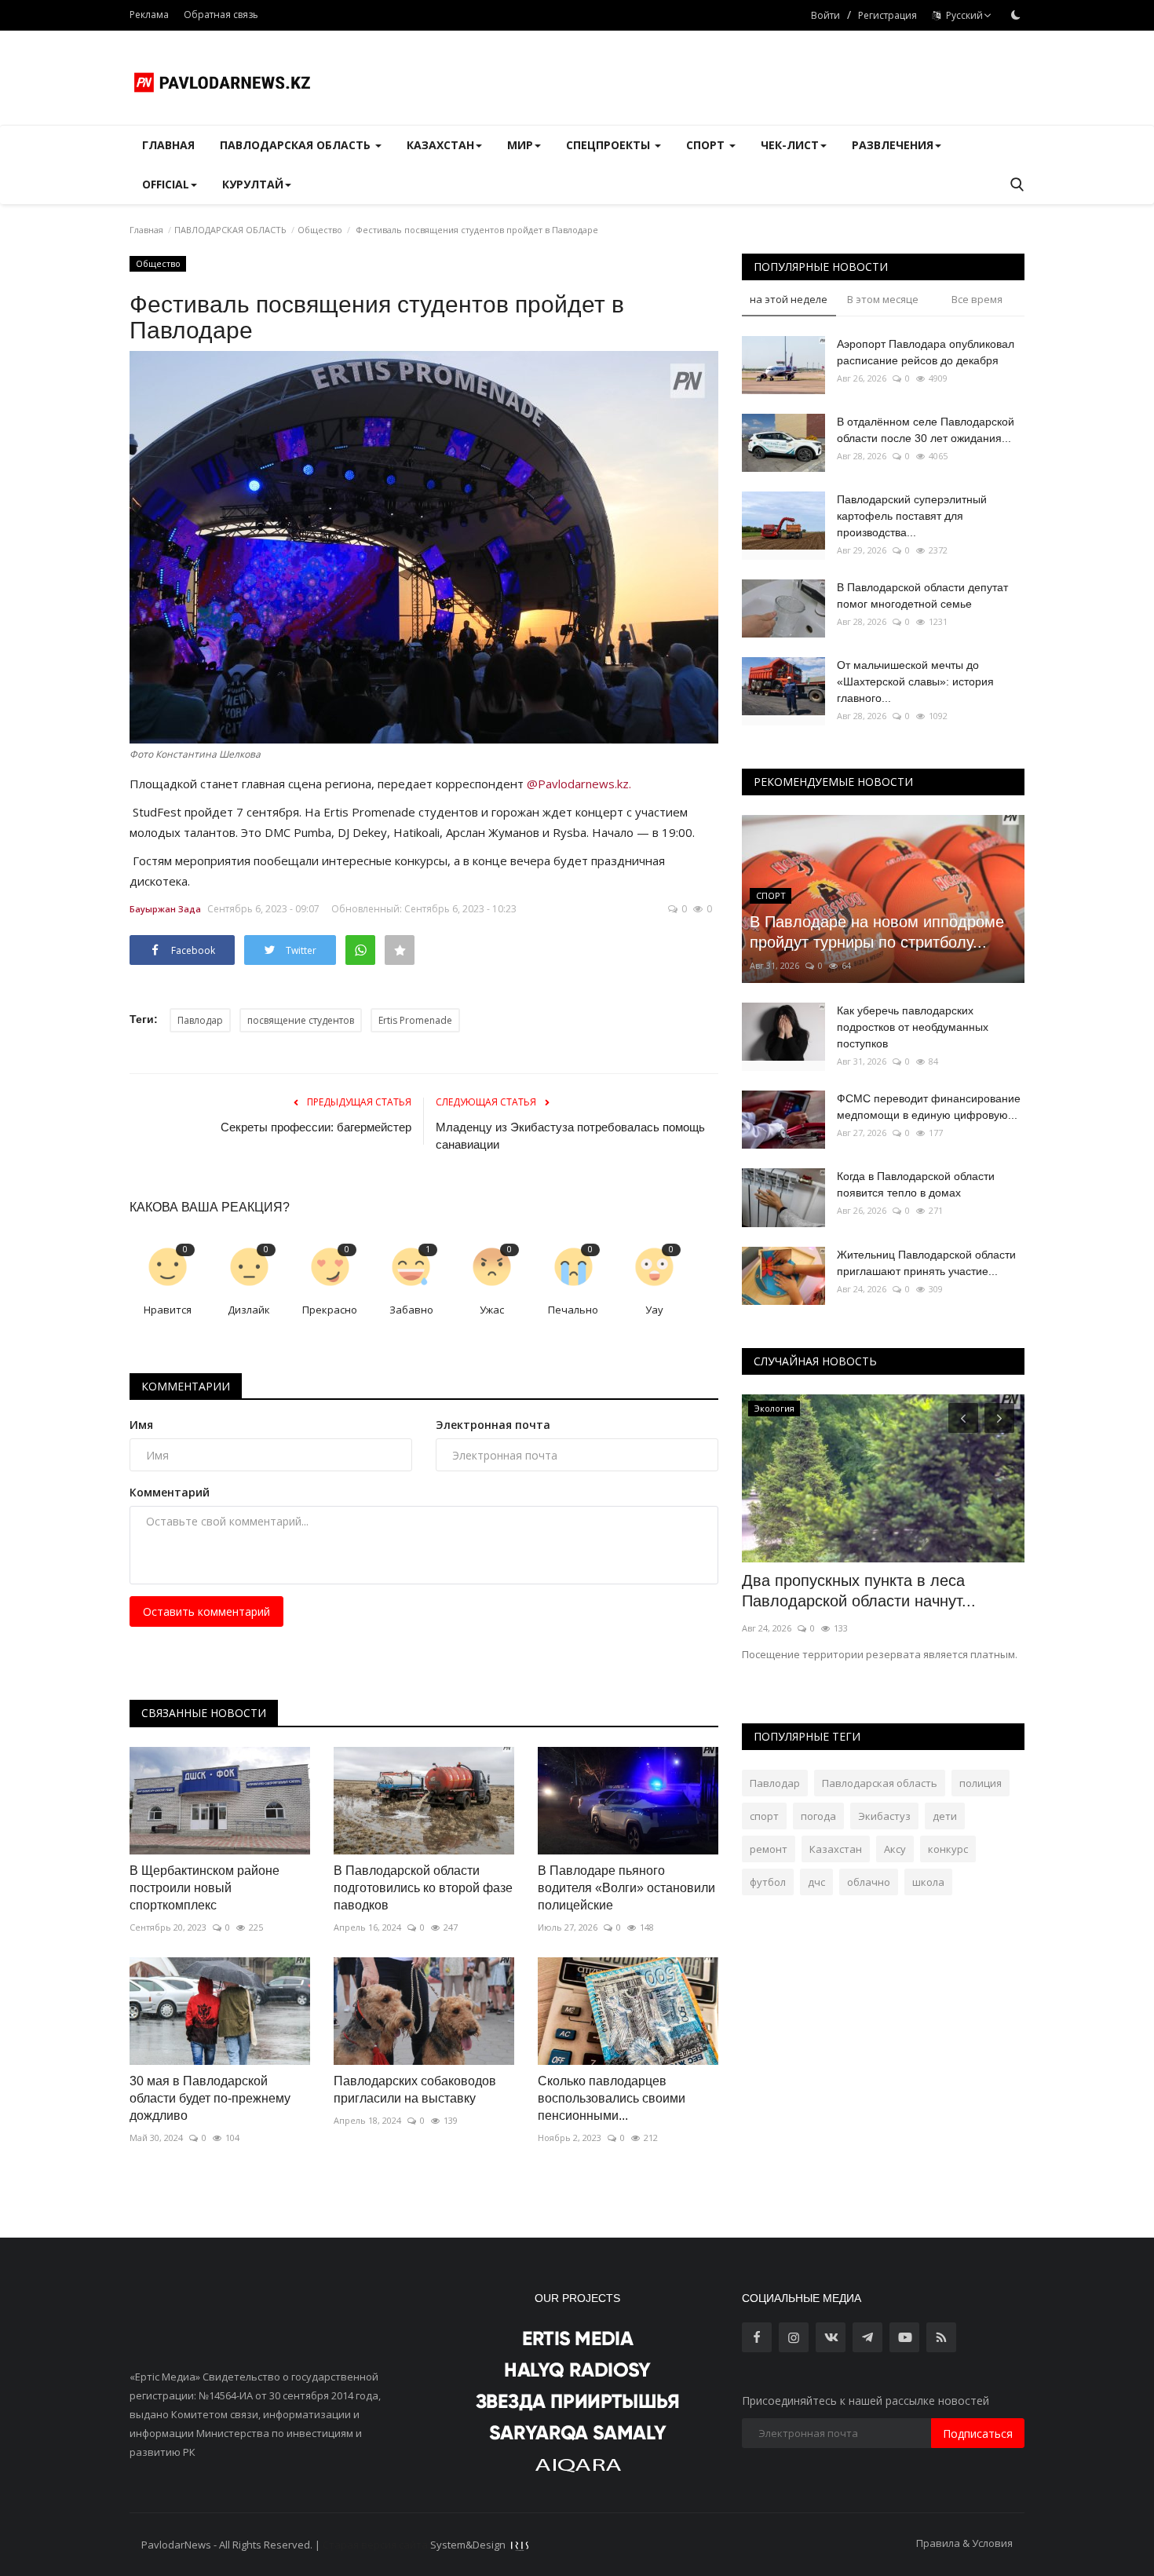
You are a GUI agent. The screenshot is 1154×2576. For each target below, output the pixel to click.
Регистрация (887, 15)
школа (928, 1882)
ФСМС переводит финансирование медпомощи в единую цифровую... (929, 1107)
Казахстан (836, 1849)
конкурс (948, 1849)
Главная (168, 145)
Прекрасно (330, 1310)
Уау (654, 1310)
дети (945, 1816)
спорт (764, 1816)
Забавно (411, 1310)
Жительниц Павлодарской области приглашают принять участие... (926, 1263)
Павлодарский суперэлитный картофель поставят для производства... (912, 516)
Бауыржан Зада (165, 909)
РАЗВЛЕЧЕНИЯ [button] (893, 145)
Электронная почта (493, 1425)
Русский (962, 15)
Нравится (168, 1310)
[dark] (1016, 15)
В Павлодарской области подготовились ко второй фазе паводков (423, 1888)
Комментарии (186, 1386)
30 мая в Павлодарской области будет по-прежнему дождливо (210, 2098)
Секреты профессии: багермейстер (316, 1127)
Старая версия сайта (375, 2545)
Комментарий (170, 1492)
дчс (816, 1882)
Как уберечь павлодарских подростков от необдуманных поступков (913, 1027)
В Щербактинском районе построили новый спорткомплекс (205, 1888)
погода (818, 1816)
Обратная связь (221, 15)
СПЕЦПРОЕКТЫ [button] (610, 145)
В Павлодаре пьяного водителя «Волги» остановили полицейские (626, 1888)
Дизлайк (249, 1310)
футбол (768, 1882)
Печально (573, 1310)
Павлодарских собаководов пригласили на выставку (415, 2090)
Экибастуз (884, 1816)
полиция (981, 1783)
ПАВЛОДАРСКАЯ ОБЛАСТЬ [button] (297, 145)
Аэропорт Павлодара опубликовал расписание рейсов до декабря (926, 352)
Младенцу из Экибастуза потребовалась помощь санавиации (570, 1136)
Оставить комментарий (206, 1611)
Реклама (149, 15)
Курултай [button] (253, 184)
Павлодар (200, 1020)
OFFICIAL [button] (166, 184)
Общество (320, 230)
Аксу (895, 1849)
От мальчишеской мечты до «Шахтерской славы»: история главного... (915, 681)
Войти (825, 15)
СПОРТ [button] (707, 145)
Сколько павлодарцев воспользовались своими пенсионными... (612, 2098)
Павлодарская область (880, 1783)
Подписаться (978, 2433)
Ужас (492, 1310)
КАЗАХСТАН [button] (440, 145)
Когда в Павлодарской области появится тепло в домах (916, 1184)
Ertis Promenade (415, 1020)
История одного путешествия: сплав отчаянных (875, 1591)
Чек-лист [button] (790, 145)
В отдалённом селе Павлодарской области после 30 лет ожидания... (926, 430)
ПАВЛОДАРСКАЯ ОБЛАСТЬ (230, 230)
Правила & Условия (964, 2543)
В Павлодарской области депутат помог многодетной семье (922, 596)
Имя (141, 1425)
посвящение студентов (301, 1020)
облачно (869, 1882)
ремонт (769, 1849)
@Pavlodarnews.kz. (579, 784)
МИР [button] (520, 145)
